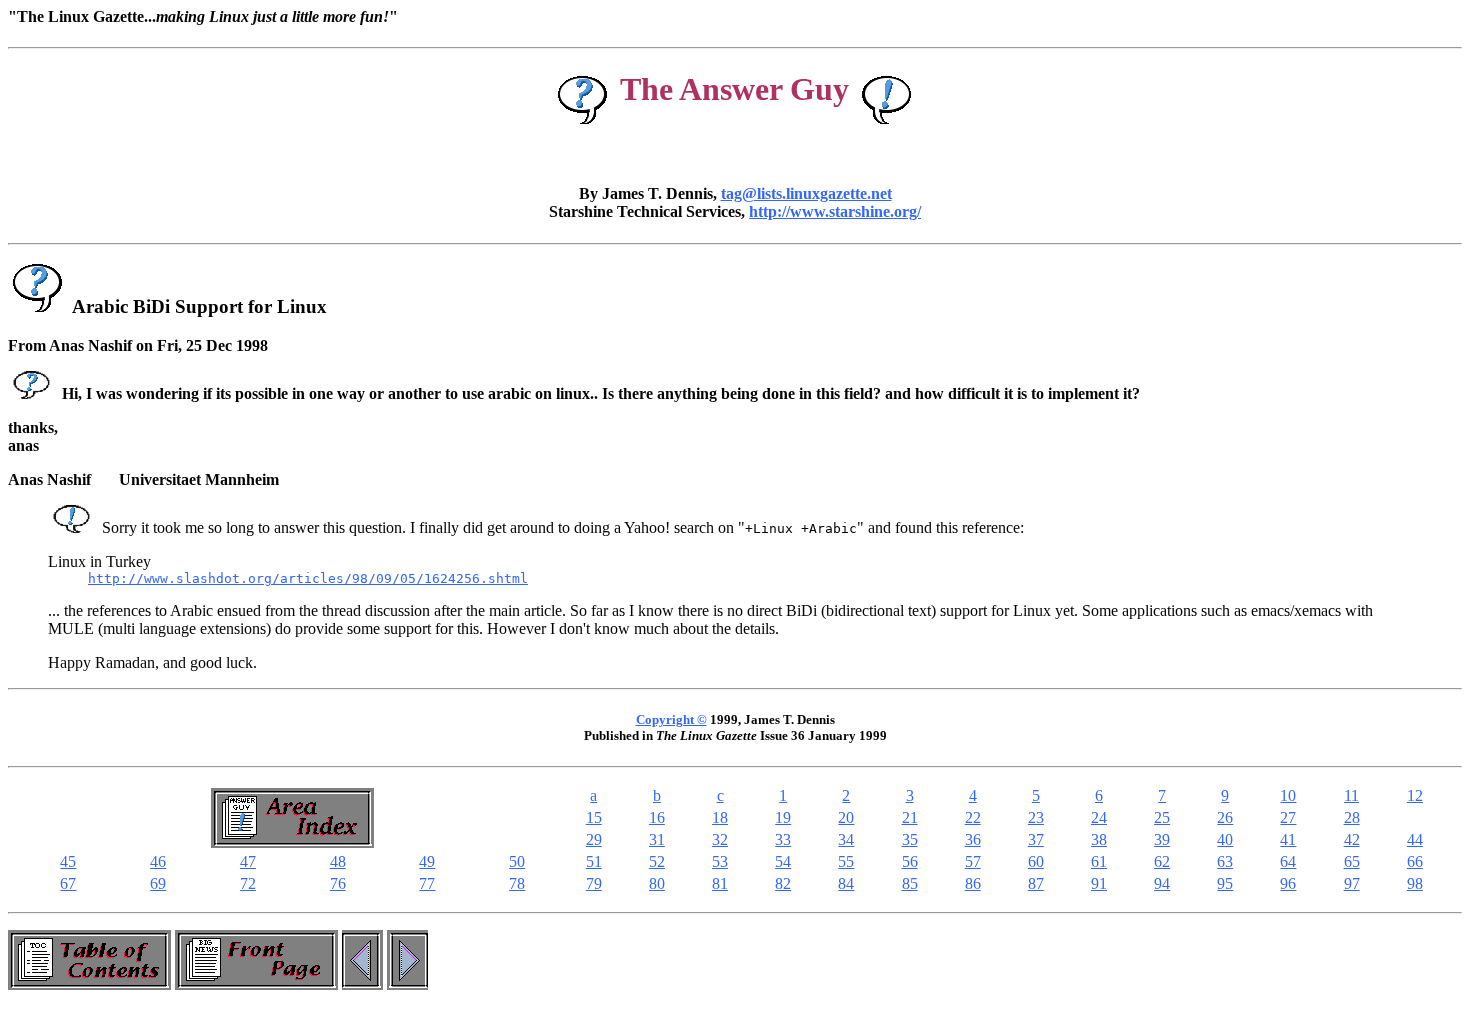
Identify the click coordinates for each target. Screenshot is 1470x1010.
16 (657, 817)
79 (594, 883)
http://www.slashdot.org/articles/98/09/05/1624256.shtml (308, 578)
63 (1225, 861)
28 (1352, 817)
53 (720, 861)
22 (973, 817)
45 (68, 861)
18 (720, 817)
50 (517, 861)
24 (1099, 817)
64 (1288, 861)
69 (158, 883)
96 (1288, 883)
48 (338, 861)
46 (158, 861)
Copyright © (671, 719)
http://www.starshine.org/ (835, 211)
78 (517, 883)
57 (973, 861)
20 (846, 817)
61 (1099, 861)
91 (1099, 883)
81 (720, 883)
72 (248, 883)
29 (594, 839)
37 (1036, 839)
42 (1352, 839)
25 (1162, 817)
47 (248, 861)
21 (910, 817)
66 (1415, 861)
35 (910, 839)
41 (1288, 839)
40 (1225, 839)
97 (1352, 883)
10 (1288, 795)
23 (1036, 817)
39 (1162, 839)
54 (783, 861)
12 (1415, 795)
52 (657, 861)
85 (910, 883)
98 (1415, 883)
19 (783, 817)
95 (1225, 883)
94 (1162, 883)
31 (657, 839)
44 (1415, 839)
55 (846, 861)
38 (1099, 839)
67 (68, 883)
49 (427, 861)
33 (783, 839)
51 (594, 861)
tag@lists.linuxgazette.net (806, 193)
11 (1351, 795)
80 (657, 883)
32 (720, 839)
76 (338, 883)
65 (1352, 861)
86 (973, 883)
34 (846, 839)
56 (910, 861)
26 (1225, 817)
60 (1036, 861)
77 (427, 883)
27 (1288, 817)
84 (846, 883)
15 (594, 817)
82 (783, 883)
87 (1036, 883)
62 (1162, 861)
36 (973, 839)
